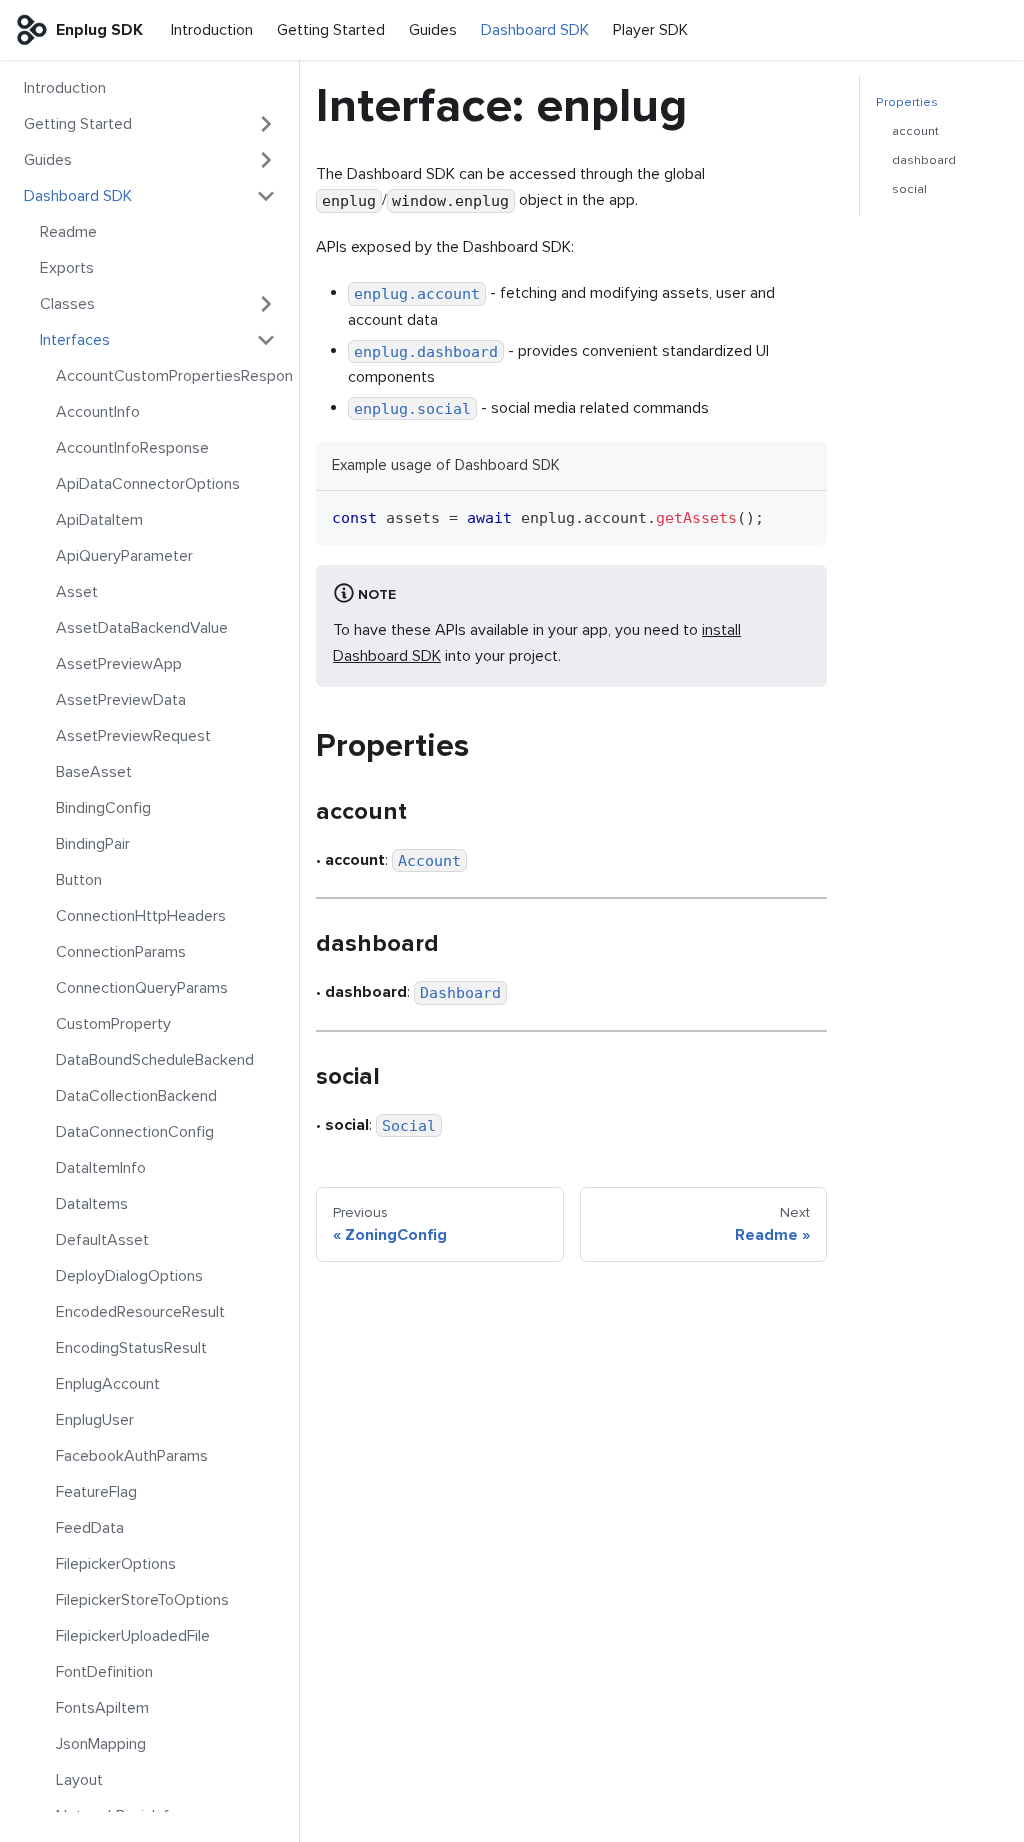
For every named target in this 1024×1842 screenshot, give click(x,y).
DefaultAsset (102, 1240)
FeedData (90, 1528)
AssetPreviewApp (119, 664)
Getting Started (331, 30)
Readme (68, 232)
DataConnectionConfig (135, 1132)
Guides (433, 30)
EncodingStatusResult (131, 1348)
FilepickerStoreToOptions (142, 1600)
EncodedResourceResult (140, 1312)
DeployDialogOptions (129, 1276)
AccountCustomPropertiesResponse (174, 376)
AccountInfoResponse (132, 448)
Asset (77, 592)
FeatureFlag (96, 1492)
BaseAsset (94, 772)
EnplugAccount (108, 1384)
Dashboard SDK (535, 30)
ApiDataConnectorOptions (148, 484)
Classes (67, 304)
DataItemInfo (101, 1168)
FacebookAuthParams (132, 1456)
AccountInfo (98, 412)
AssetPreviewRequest (133, 736)
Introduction (212, 30)
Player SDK (650, 30)
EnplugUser (95, 1420)
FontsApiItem (102, 1708)
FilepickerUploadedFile (133, 1636)
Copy (796, 513)
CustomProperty (113, 1024)
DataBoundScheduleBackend (155, 1060)
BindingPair (93, 844)
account (915, 131)
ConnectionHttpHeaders (141, 916)
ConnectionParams (121, 952)
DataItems (92, 1204)
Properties (907, 102)
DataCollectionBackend (136, 1096)
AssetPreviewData (121, 700)
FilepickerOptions (116, 1564)
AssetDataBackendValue (142, 628)
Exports (67, 268)
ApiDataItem (99, 520)
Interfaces (75, 340)
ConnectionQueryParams (142, 988)
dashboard (924, 160)
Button (79, 880)
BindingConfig (103, 808)
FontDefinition (104, 1672)
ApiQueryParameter (124, 556)
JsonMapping (101, 1744)
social (909, 189)
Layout (79, 1780)
